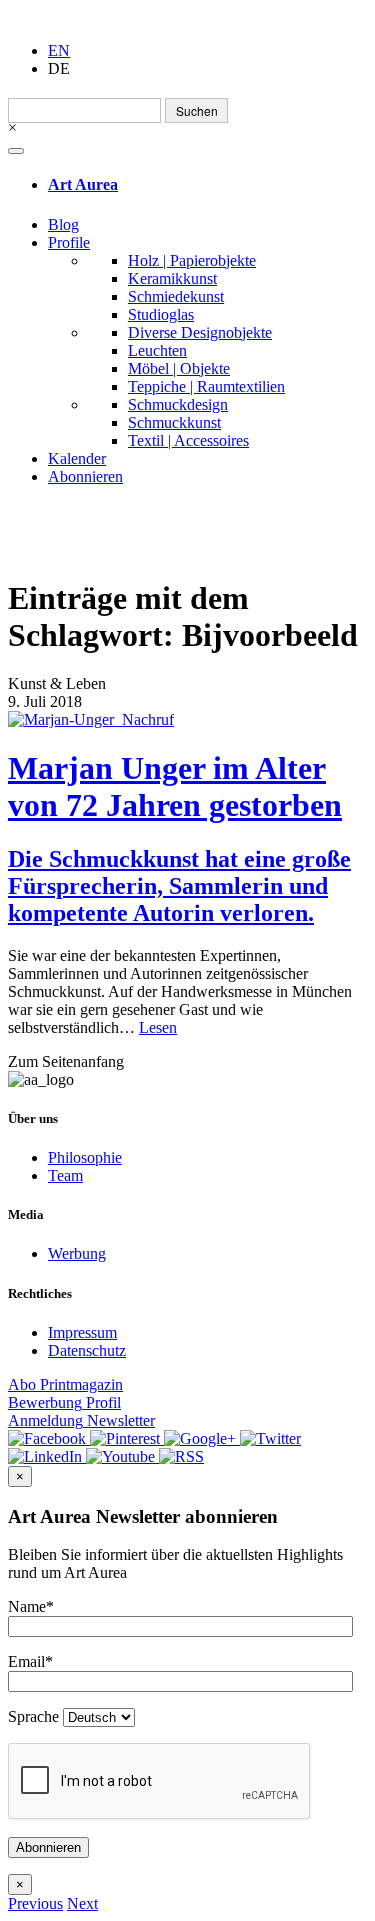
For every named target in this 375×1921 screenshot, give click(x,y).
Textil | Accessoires (188, 440)
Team (65, 1175)
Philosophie (85, 1157)
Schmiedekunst (176, 296)
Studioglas (161, 314)
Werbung (77, 1253)
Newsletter (81, 1420)
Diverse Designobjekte (200, 332)
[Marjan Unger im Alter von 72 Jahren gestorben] (187, 720)
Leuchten (157, 350)
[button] (35, 1903)
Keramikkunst (172, 278)
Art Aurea (83, 184)
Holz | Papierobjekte (192, 260)
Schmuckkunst (174, 422)
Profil (64, 1402)
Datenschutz (87, 1350)
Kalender (77, 458)
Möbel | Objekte (179, 368)
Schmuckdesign (178, 404)
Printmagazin (65, 1384)
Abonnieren (85, 476)
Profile (69, 242)
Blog (63, 224)
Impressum (82, 1332)
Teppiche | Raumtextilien (206, 386)
